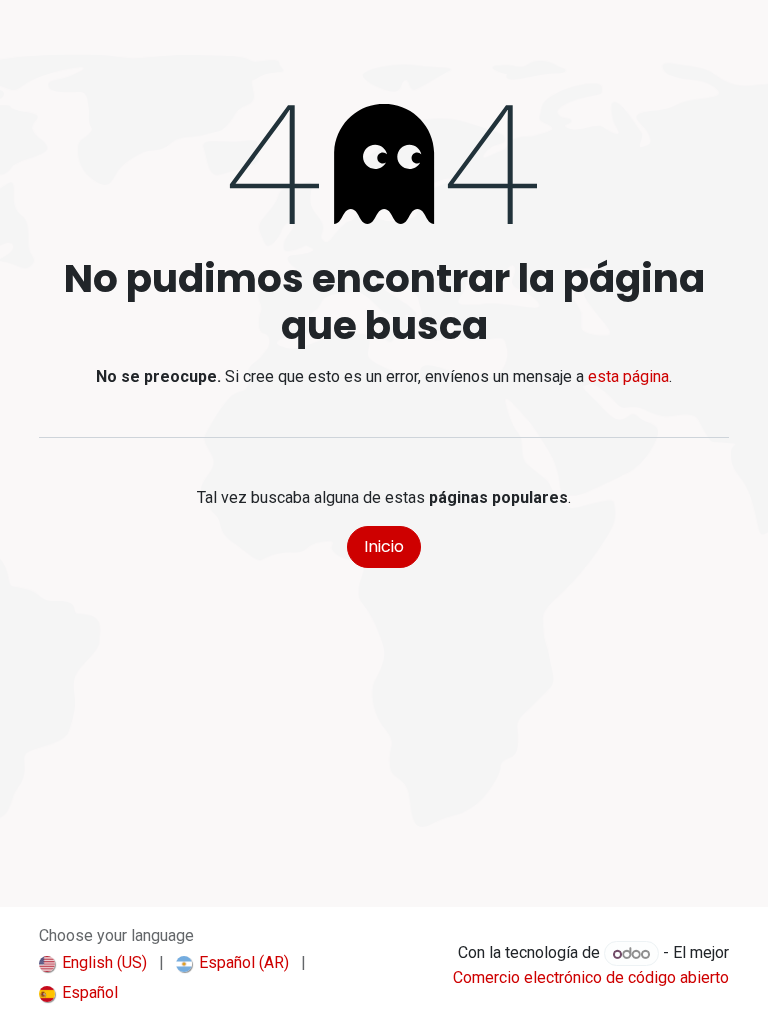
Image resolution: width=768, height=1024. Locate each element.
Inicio (384, 546)
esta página (628, 376)
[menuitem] (93, 963)
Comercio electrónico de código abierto (591, 977)
